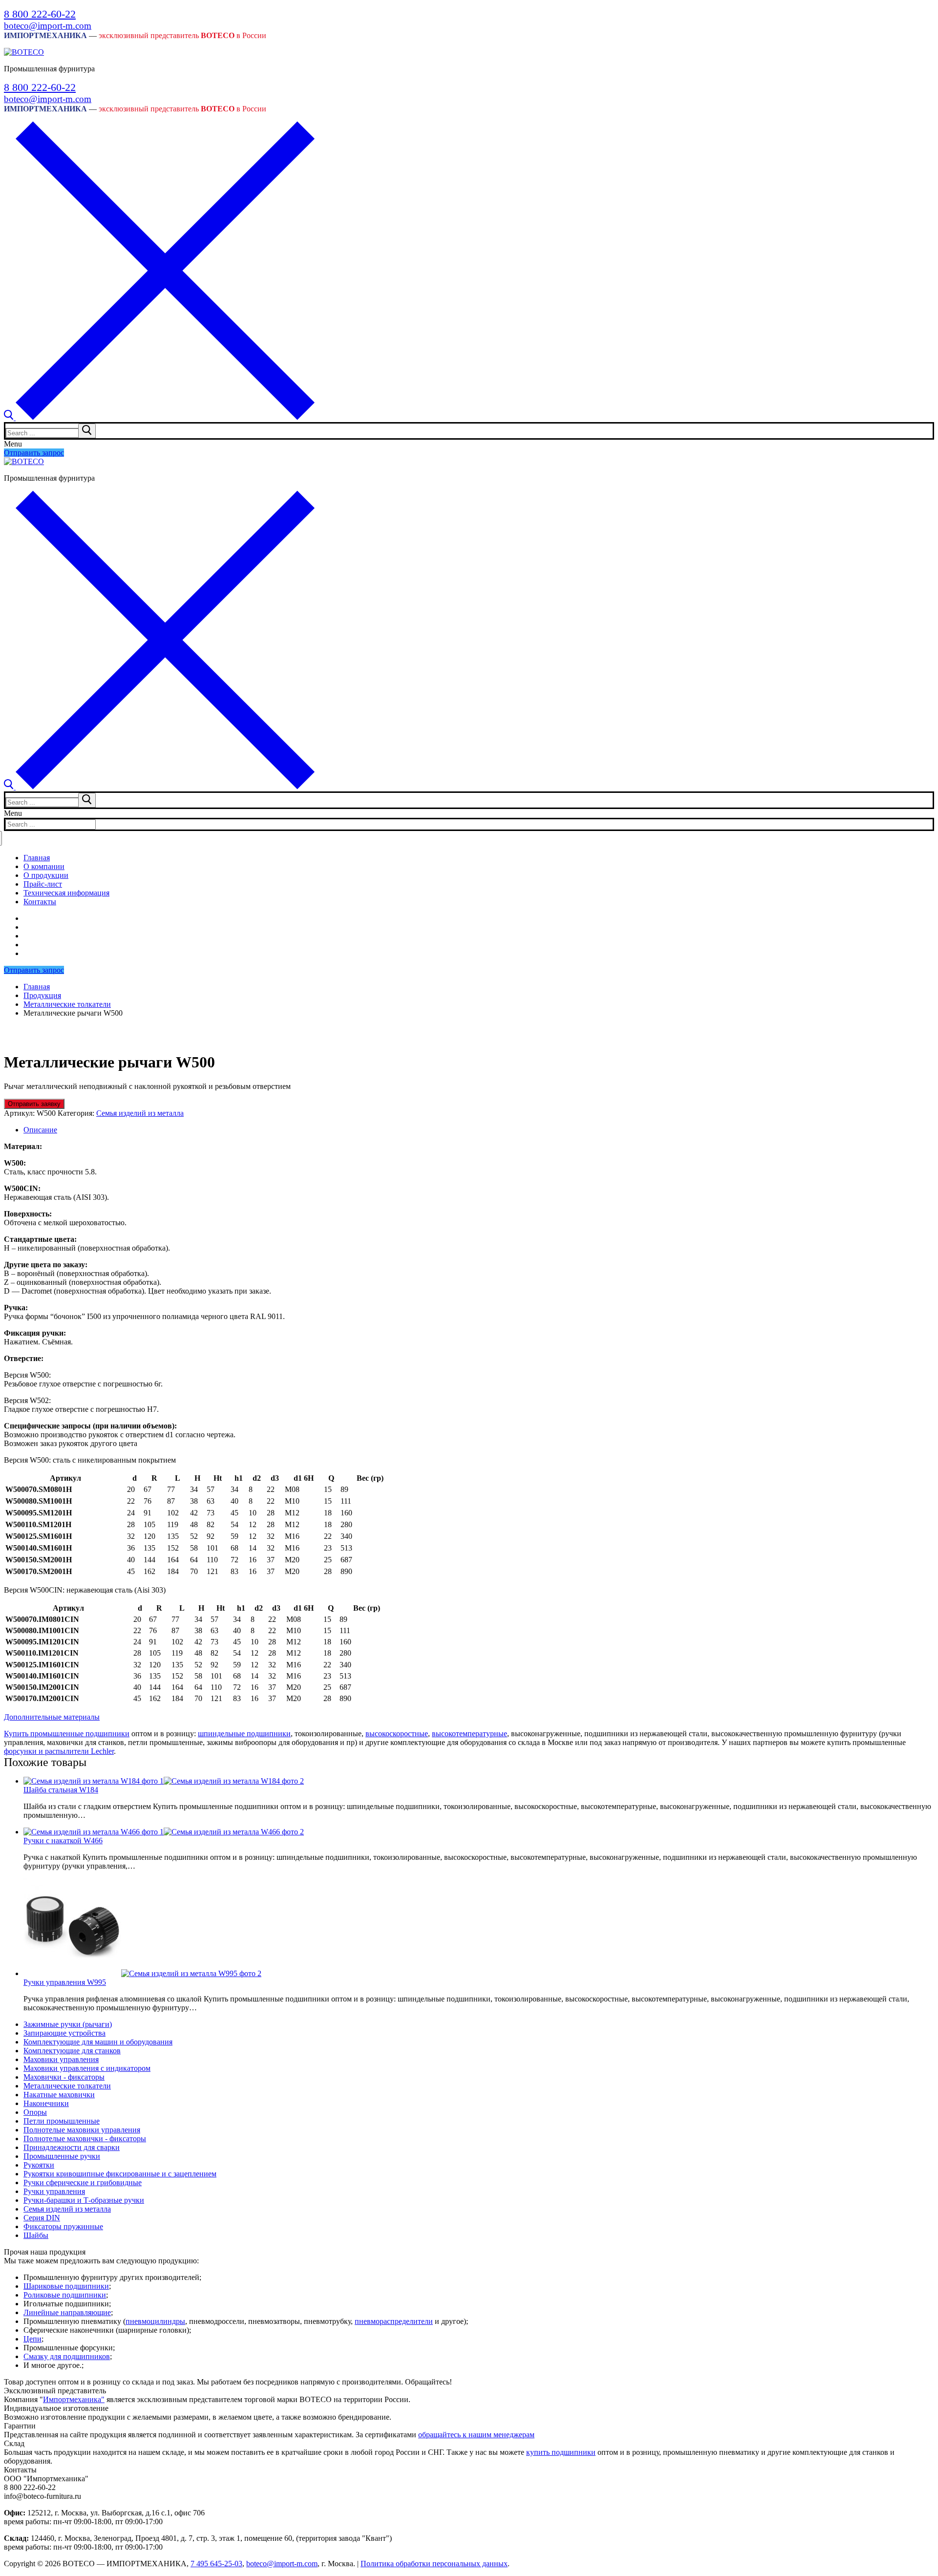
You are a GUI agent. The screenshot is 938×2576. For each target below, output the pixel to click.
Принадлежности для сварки (72, 2147)
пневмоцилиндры (155, 2321)
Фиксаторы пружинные (63, 2226)
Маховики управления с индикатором (87, 2068)
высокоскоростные (397, 1734)
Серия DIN (42, 2218)
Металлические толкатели (67, 1004)
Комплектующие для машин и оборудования (98, 2042)
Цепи (32, 2339)
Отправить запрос (34, 453)
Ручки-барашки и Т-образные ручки (84, 2200)
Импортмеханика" (74, 2399)
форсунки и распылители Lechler (59, 1751)
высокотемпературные (469, 1734)
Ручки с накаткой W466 (63, 1841)
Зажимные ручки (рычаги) (68, 2024)
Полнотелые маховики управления (82, 2130)
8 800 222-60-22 (40, 14)
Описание (40, 1130)
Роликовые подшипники (65, 2295)
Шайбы (36, 2235)
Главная (37, 987)
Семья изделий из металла (140, 1113)
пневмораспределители (394, 2321)
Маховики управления (61, 2059)
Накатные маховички (59, 2095)
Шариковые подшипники (66, 2286)
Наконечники (46, 2103)
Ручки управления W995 (65, 1982)
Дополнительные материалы (52, 1717)
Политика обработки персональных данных (434, 2564)
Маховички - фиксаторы (64, 2077)
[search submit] (87, 431)
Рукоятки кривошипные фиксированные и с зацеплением (120, 2174)
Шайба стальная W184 (61, 1790)
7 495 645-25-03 (216, 2564)
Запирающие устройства (64, 2033)
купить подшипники (561, 2452)
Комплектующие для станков (72, 2051)
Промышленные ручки (62, 2156)
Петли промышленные (62, 2121)
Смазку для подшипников (67, 2356)
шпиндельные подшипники (244, 1734)
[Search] (159, 417)
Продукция (42, 995)
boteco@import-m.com (48, 26)
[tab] (479, 1130)
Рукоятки (39, 2165)
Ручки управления (54, 2191)
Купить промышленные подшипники (67, 1734)
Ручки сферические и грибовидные (83, 2182)
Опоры (35, 2112)
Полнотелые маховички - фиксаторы (85, 2139)
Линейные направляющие (67, 2312)
